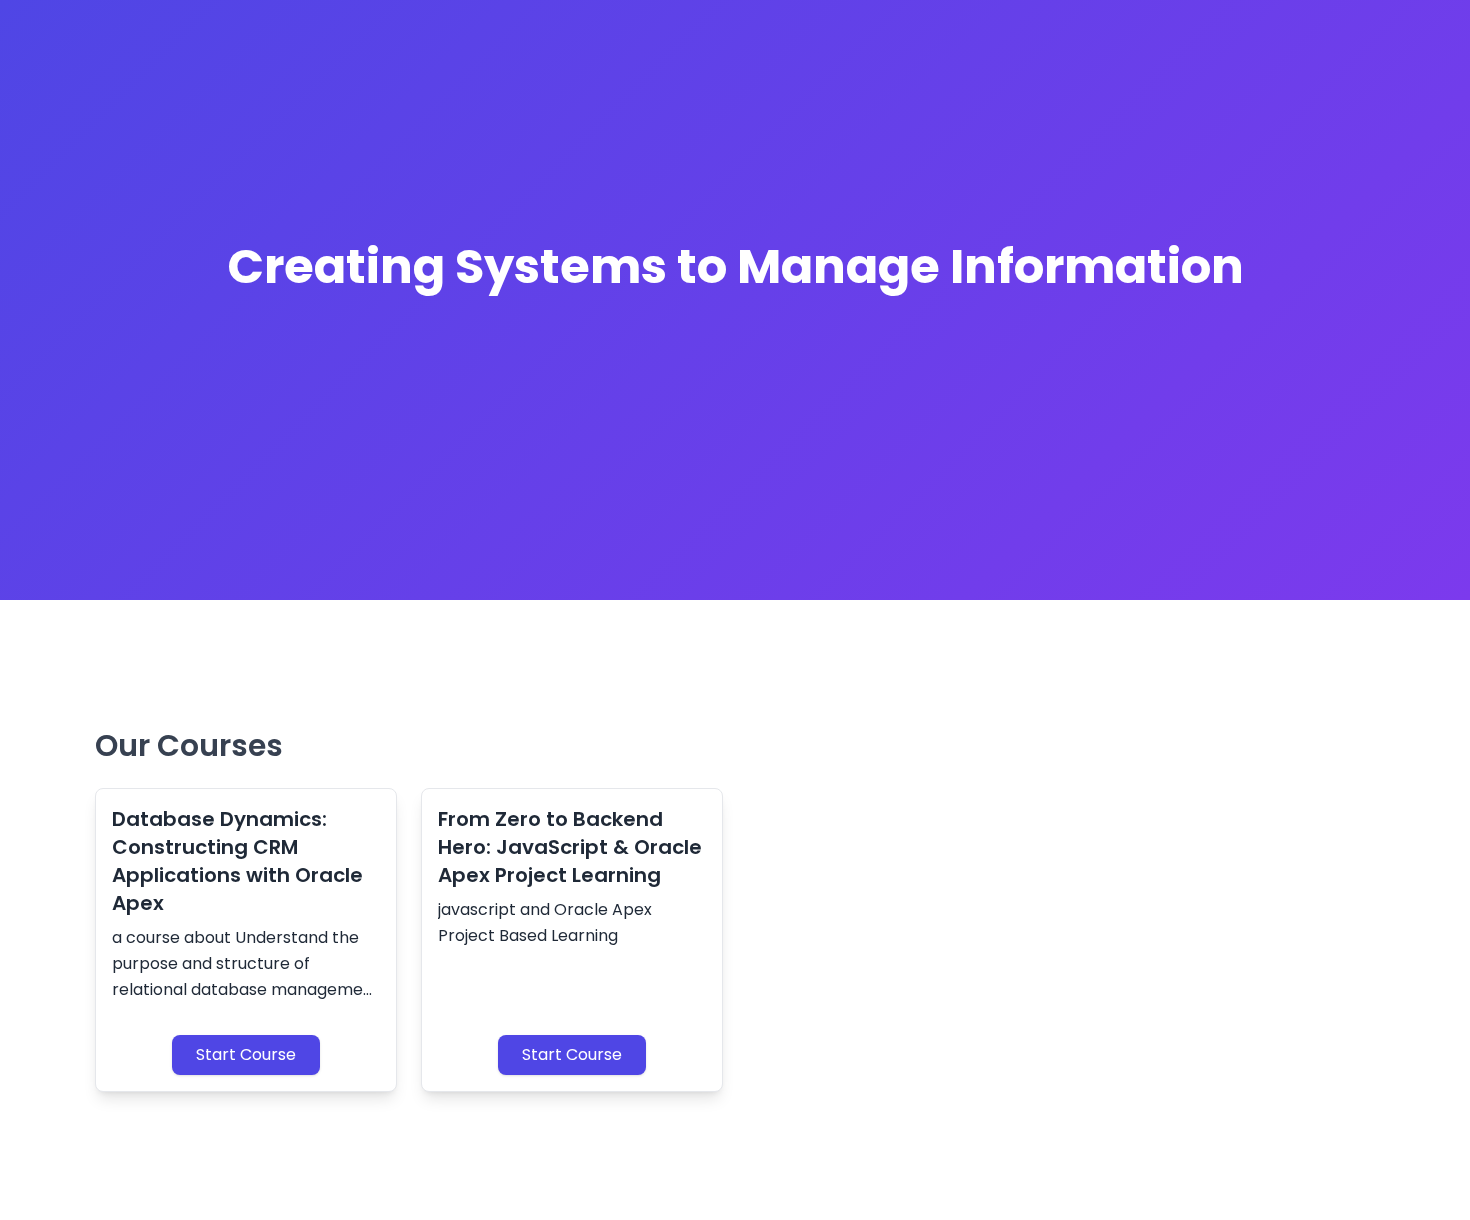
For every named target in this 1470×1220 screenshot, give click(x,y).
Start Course (246, 1054)
